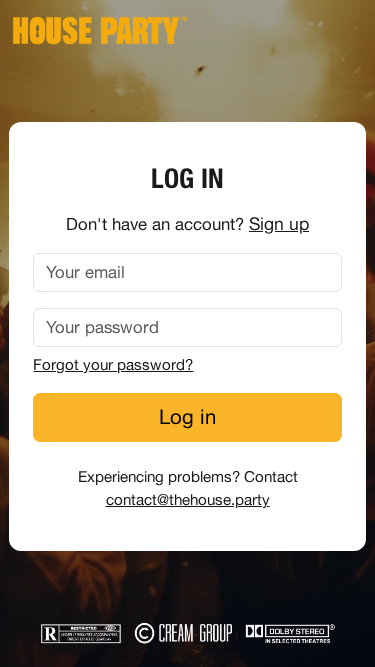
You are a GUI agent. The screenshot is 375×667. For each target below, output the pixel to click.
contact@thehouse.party (188, 499)
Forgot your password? (113, 364)
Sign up (279, 223)
